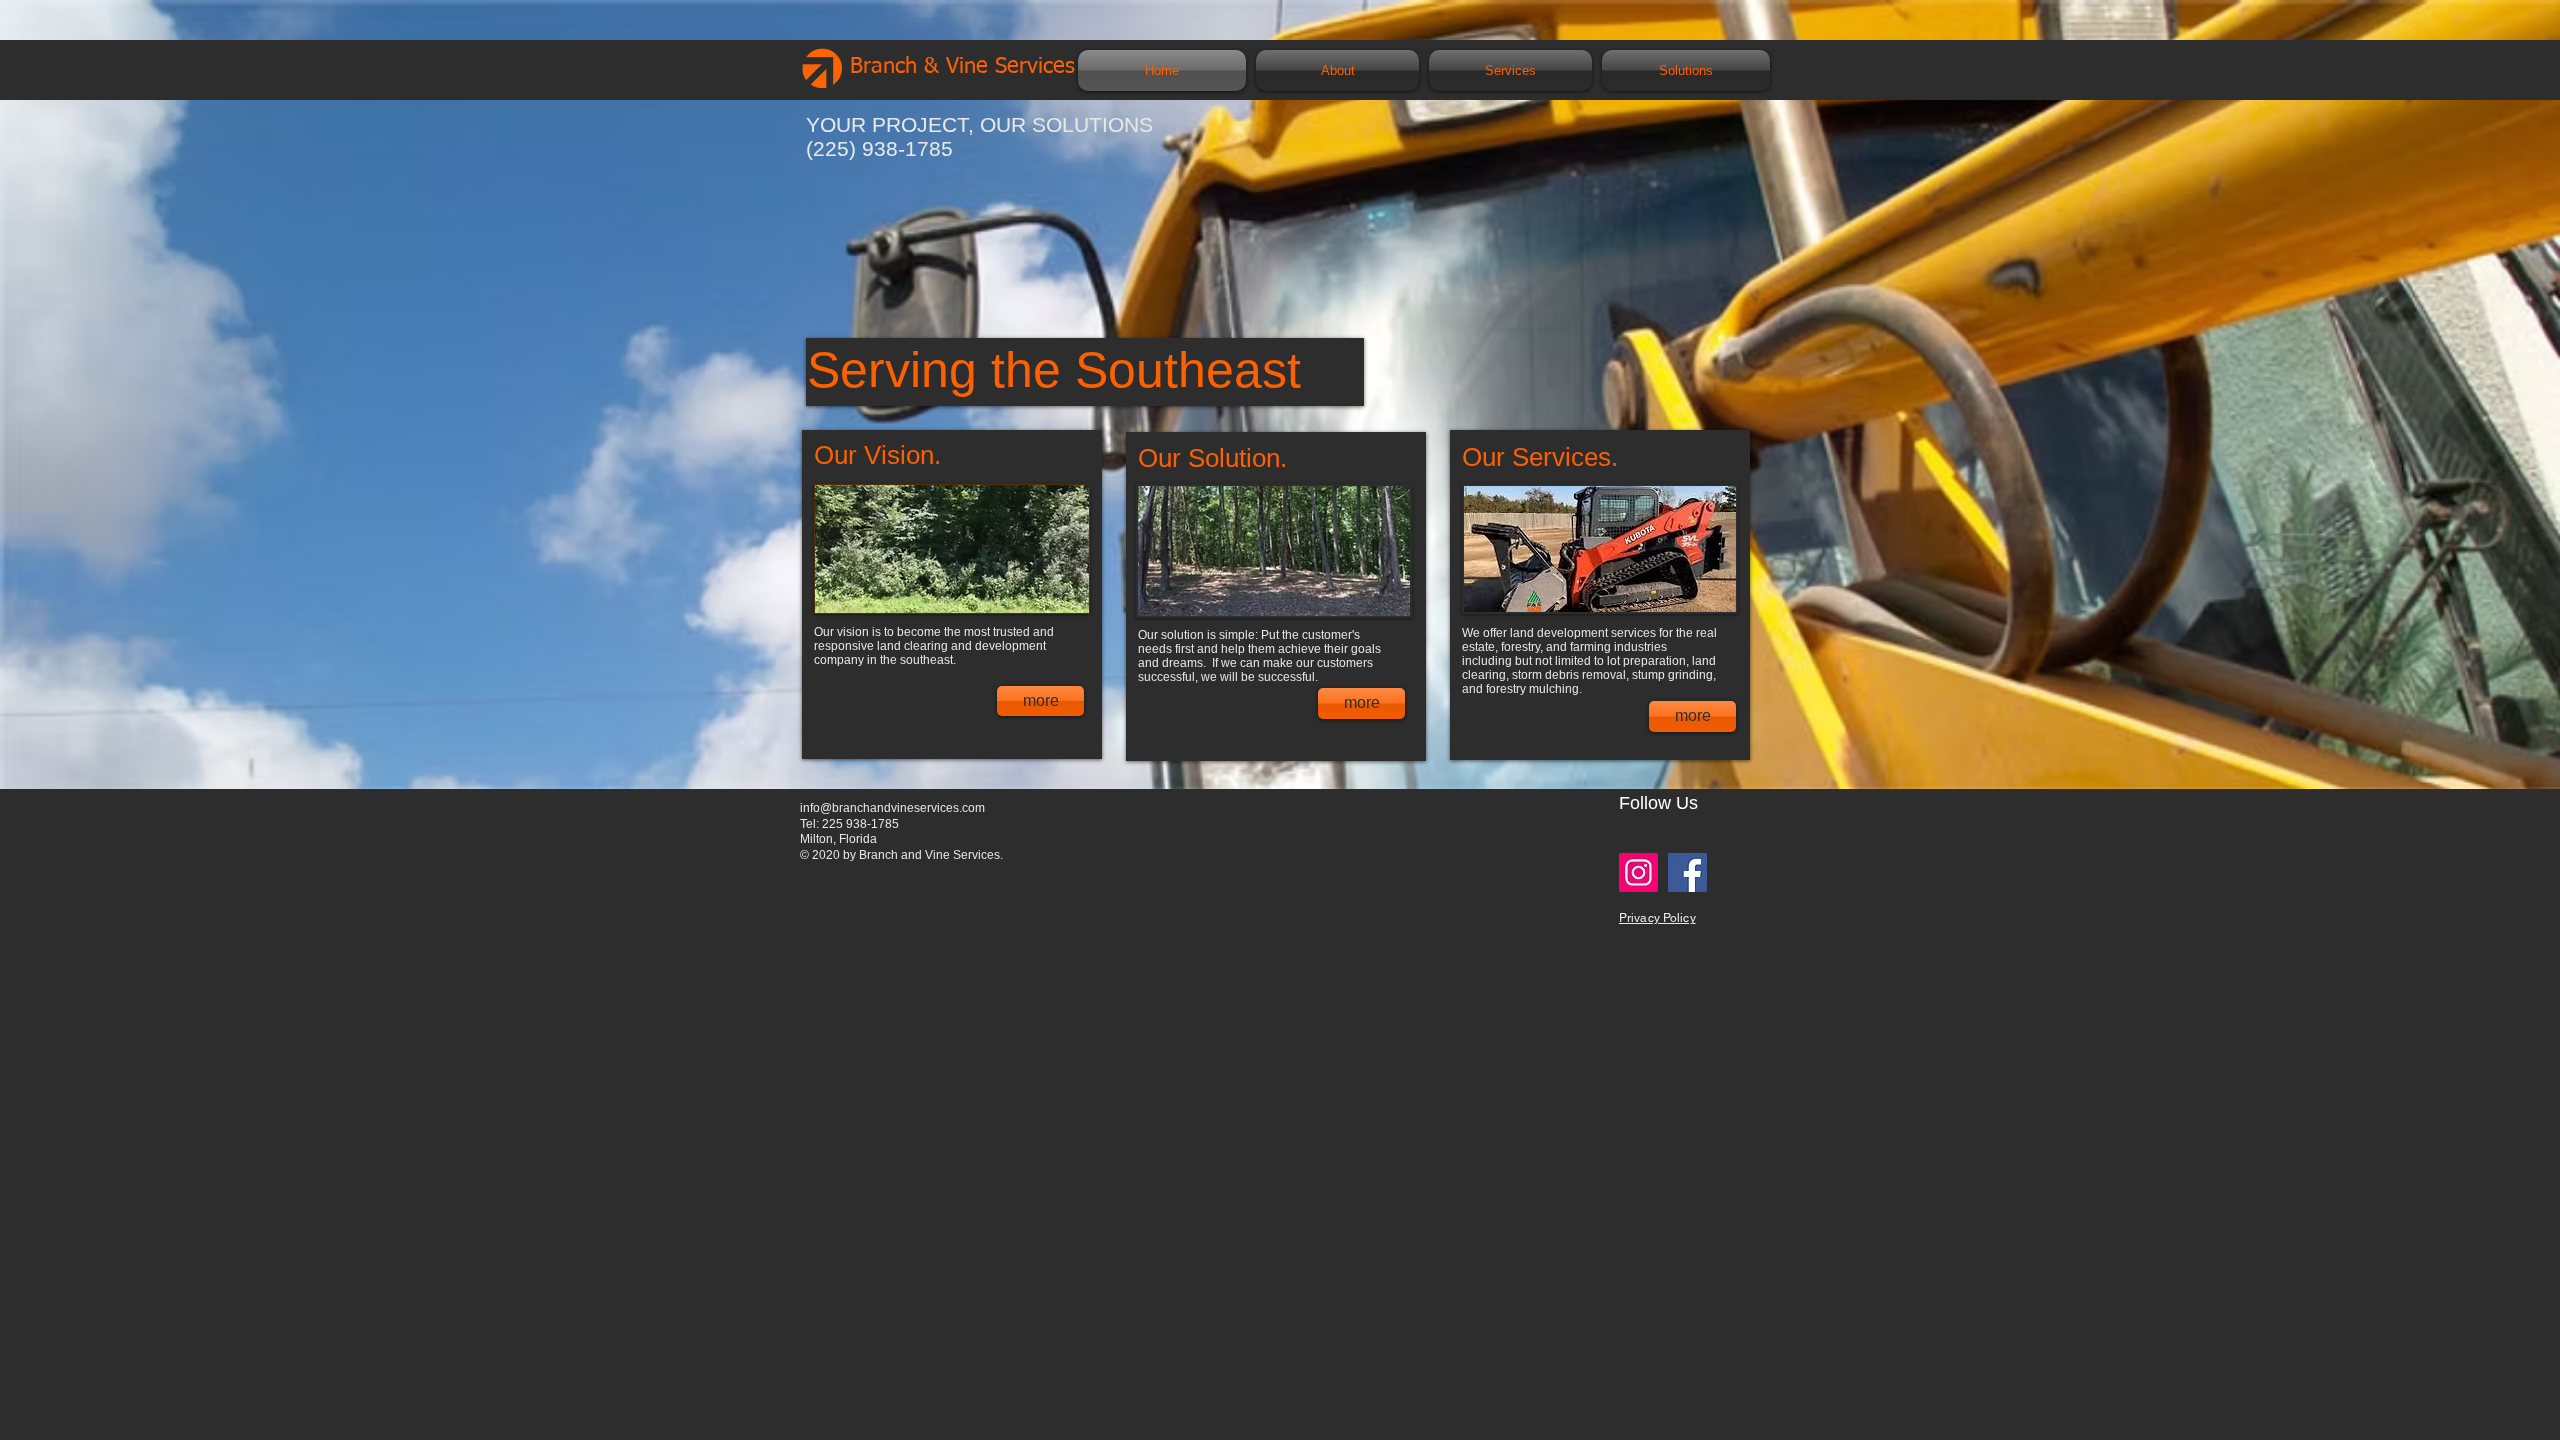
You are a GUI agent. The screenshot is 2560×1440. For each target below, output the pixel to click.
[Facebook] (1687, 872)
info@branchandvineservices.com (892, 808)
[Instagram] (1638, 872)
